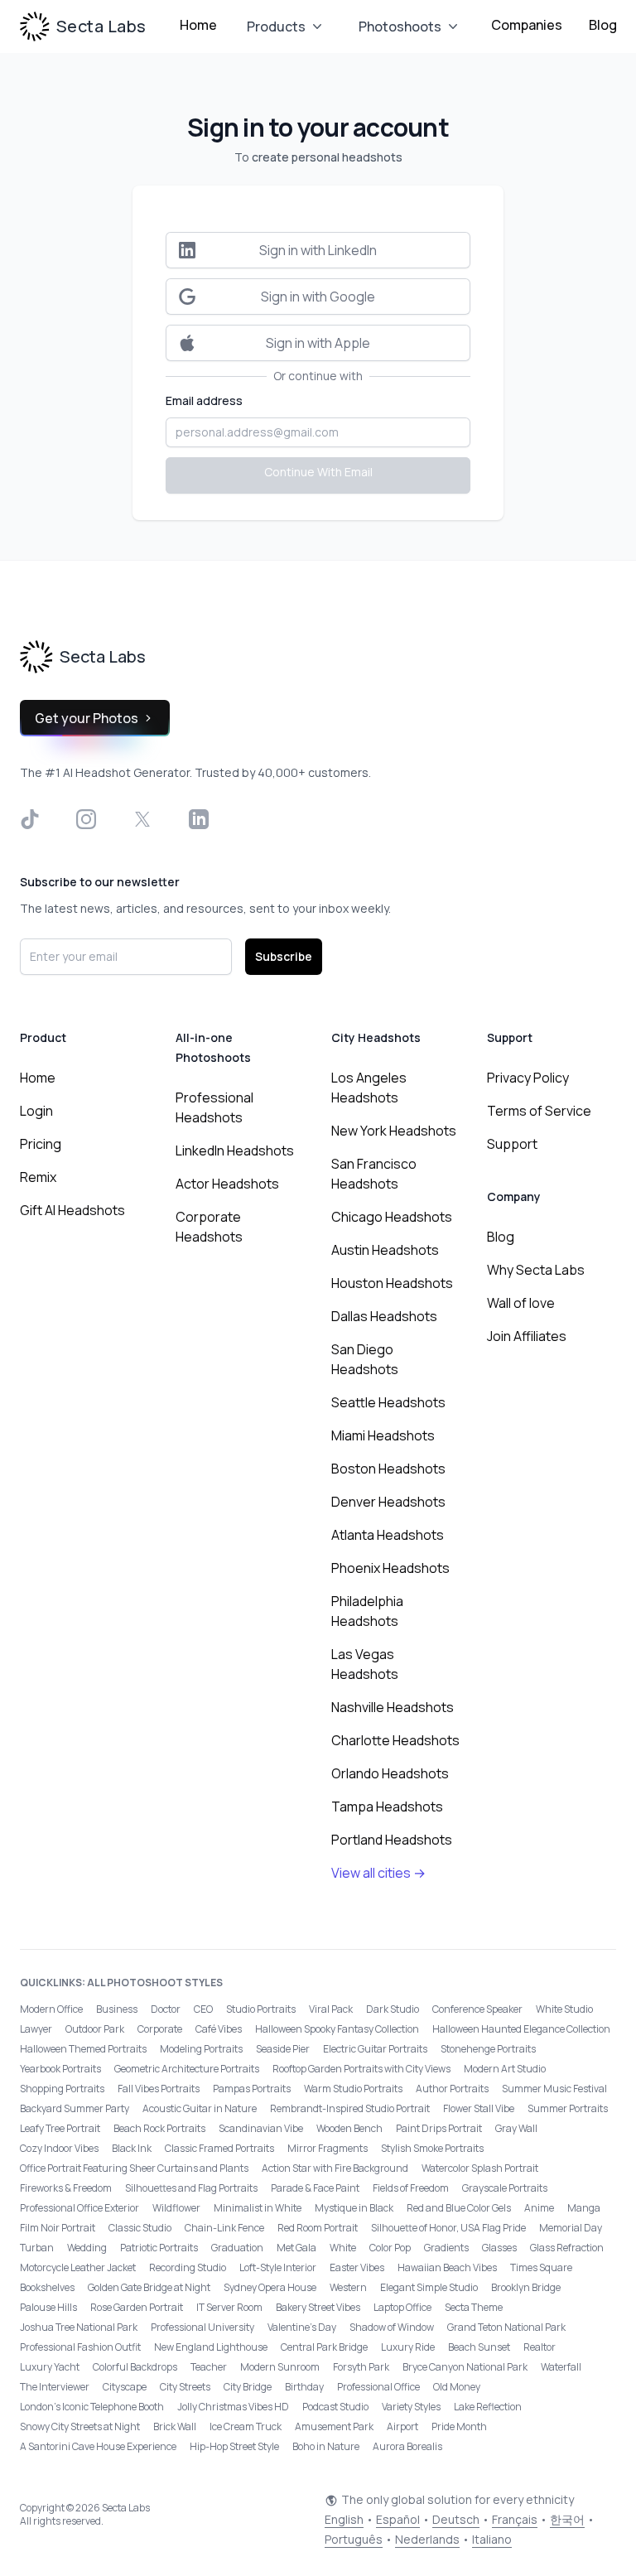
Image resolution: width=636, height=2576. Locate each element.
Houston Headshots (392, 1283)
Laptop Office (402, 2307)
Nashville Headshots (393, 1707)
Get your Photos (87, 718)
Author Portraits (452, 2089)
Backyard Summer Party (75, 2108)
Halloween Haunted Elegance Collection (521, 2029)
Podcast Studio (335, 2407)
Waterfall (561, 2367)
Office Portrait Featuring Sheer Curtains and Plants (134, 2168)
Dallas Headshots (384, 1316)
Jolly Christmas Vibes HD (233, 2407)
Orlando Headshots (390, 1773)
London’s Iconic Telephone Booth (92, 2407)
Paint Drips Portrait (439, 2128)
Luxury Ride (408, 2347)
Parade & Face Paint (315, 2188)
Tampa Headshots (387, 1807)
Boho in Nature (326, 2446)
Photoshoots (400, 27)
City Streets (185, 2387)
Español (398, 2519)
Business (117, 2009)
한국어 (567, 2519)
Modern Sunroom (280, 2367)
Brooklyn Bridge (526, 2287)
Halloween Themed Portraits (83, 2049)
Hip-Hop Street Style (234, 2446)
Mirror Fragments (328, 2148)
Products (276, 27)
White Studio (564, 2009)
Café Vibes (219, 2029)
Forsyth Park (361, 2367)
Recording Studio (188, 2267)
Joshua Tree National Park (79, 2327)
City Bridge (248, 2387)
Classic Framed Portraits (219, 2148)
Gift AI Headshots (72, 1210)
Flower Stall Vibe (479, 2108)
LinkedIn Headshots (235, 1151)
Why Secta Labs (536, 1270)
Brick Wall (175, 2426)
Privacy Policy (528, 1078)
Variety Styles (411, 2407)
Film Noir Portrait (58, 2228)
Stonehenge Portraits (488, 2049)
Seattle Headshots (388, 1402)
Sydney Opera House (270, 2287)
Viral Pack (331, 2009)
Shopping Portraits (62, 2089)
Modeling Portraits (201, 2049)
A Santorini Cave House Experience (98, 2446)
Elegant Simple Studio (429, 2287)
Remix (38, 1177)
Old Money (457, 2387)
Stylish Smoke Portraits (432, 2148)
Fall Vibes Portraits (159, 2089)
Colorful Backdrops (135, 2367)
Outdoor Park (95, 2029)
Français (515, 2519)
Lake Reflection (488, 2407)
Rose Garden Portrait (137, 2307)
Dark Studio (393, 2009)
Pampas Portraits (252, 2089)
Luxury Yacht (50, 2367)
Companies (527, 25)
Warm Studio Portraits (353, 2089)
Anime (539, 2208)
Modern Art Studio (505, 2069)
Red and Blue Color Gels (459, 2208)
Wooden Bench (349, 2128)
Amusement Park (334, 2426)
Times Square (541, 2267)
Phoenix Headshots (390, 1568)
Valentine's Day (302, 2327)
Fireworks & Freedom (66, 2188)
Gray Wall (516, 2128)
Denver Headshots (388, 1502)
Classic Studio (140, 2228)
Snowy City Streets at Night (80, 2426)
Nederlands (427, 2539)
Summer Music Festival (554, 2089)
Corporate (160, 2029)
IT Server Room (229, 2307)
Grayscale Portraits (505, 2188)
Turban (37, 2248)
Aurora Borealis (407, 2446)
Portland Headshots (392, 1840)
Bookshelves (47, 2287)
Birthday (304, 2387)
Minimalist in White (258, 2208)
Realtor (540, 2347)
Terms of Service (539, 1111)
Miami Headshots (383, 1435)
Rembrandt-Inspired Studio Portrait (350, 2108)
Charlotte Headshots (395, 1740)
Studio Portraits (261, 2009)
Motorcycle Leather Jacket (78, 2267)
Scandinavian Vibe (261, 2128)
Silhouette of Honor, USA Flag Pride (448, 2228)
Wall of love (521, 1303)
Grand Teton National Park (506, 2327)
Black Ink (132, 2148)
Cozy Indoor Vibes (59, 2148)
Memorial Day (571, 2228)
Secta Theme (474, 2307)
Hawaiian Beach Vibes (447, 2267)
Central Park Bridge (324, 2347)
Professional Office (378, 2387)
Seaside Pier (283, 2049)
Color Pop (390, 2248)
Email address (204, 400)
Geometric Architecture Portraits (187, 2069)
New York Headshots (394, 1131)
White (343, 2248)
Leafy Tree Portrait (60, 2128)
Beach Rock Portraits (159, 2128)
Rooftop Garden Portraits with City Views (361, 2069)
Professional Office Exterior (79, 2208)
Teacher (209, 2367)
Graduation (237, 2248)
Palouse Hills (48, 2307)
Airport (402, 2426)
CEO (203, 2009)
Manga (584, 2208)
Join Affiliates (527, 1336)
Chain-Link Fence (224, 2228)
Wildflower (176, 2208)
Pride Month (459, 2426)
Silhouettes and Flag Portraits (191, 2188)
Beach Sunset (479, 2347)
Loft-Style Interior (278, 2267)
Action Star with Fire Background (335, 2168)
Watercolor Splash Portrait (480, 2168)
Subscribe (284, 956)
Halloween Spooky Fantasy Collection (337, 2029)
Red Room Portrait (318, 2228)
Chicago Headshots (392, 1217)
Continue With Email (318, 472)
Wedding (87, 2248)
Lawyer (36, 2029)
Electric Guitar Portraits (375, 2049)
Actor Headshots (227, 1184)
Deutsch (456, 2519)
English (344, 2519)
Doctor (166, 2009)
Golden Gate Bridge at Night (149, 2287)
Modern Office (51, 2009)
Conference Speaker (477, 2009)
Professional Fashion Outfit (80, 2347)
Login (36, 1111)
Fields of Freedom (411, 2188)
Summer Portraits (568, 2108)
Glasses (499, 2248)
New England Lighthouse (211, 2347)
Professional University (202, 2327)
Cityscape (125, 2387)
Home (198, 25)
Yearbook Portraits (60, 2069)
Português (354, 2539)
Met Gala (296, 2248)
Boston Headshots (388, 1469)
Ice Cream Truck (246, 2426)
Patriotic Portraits (159, 2248)
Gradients (446, 2248)
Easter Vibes (357, 2267)
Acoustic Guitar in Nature (200, 2108)
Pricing (41, 1144)
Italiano (492, 2539)
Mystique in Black (354, 2208)
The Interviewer (55, 2387)
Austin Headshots (385, 1250)
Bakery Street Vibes (318, 2307)
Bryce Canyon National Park (465, 2367)
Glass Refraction (567, 2248)
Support (512, 1144)
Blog (603, 25)
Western (348, 2287)
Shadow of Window (392, 2327)
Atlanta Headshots (388, 1535)
